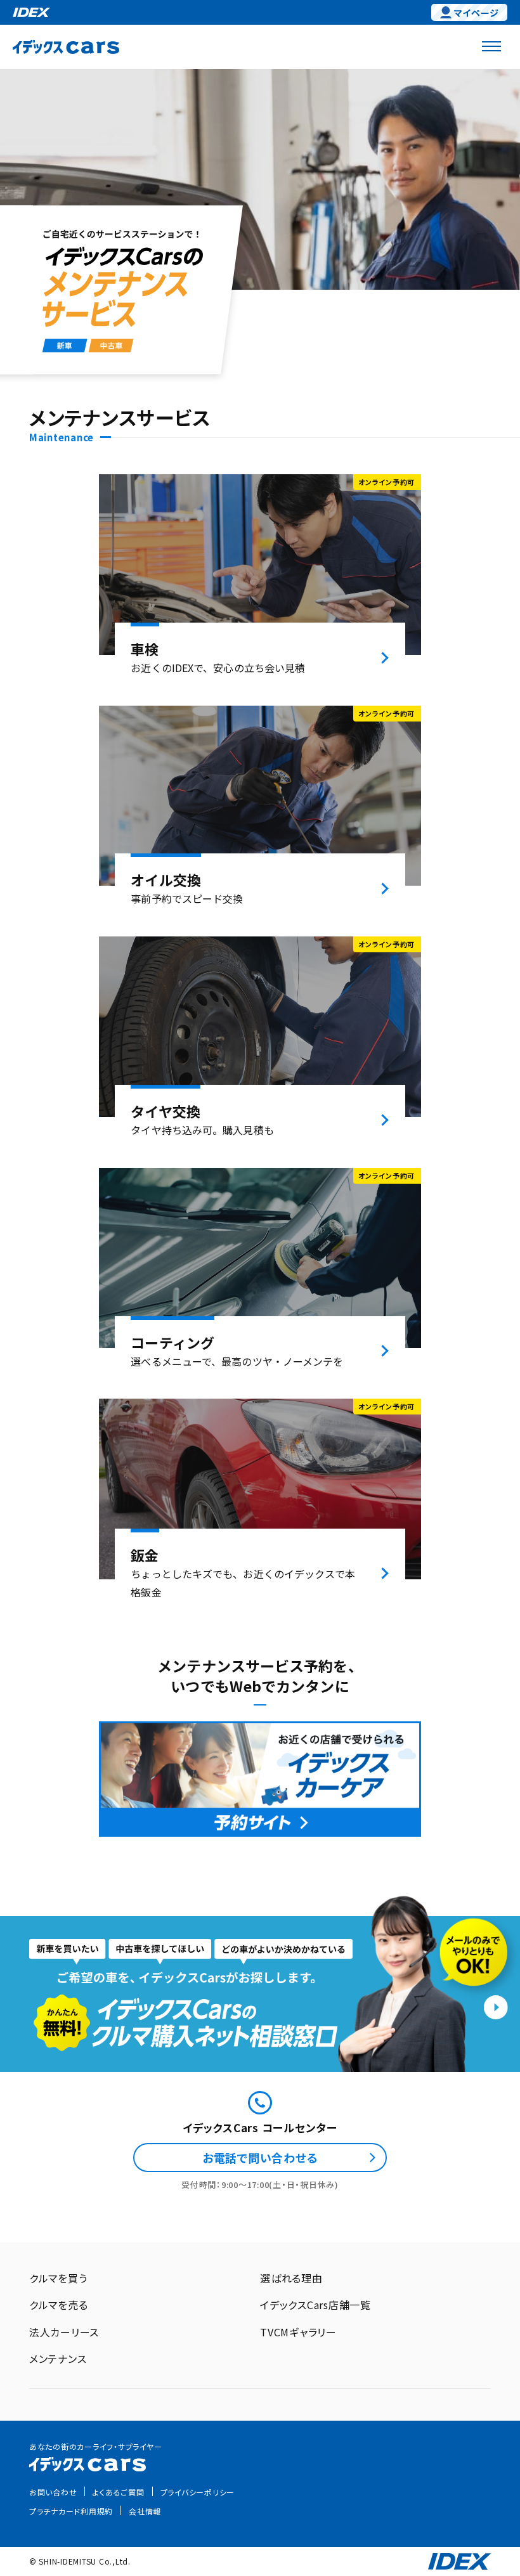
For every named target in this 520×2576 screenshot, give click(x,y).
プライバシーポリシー (198, 2492)
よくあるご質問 (118, 2492)
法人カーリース (64, 2332)
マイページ (477, 13)
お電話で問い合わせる (260, 2158)
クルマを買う (58, 2278)
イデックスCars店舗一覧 (315, 2305)
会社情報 (145, 2511)
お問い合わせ (53, 2492)
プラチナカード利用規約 (71, 2511)
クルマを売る (59, 2305)
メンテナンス (58, 2359)
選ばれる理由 (291, 2278)
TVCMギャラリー (298, 2332)
